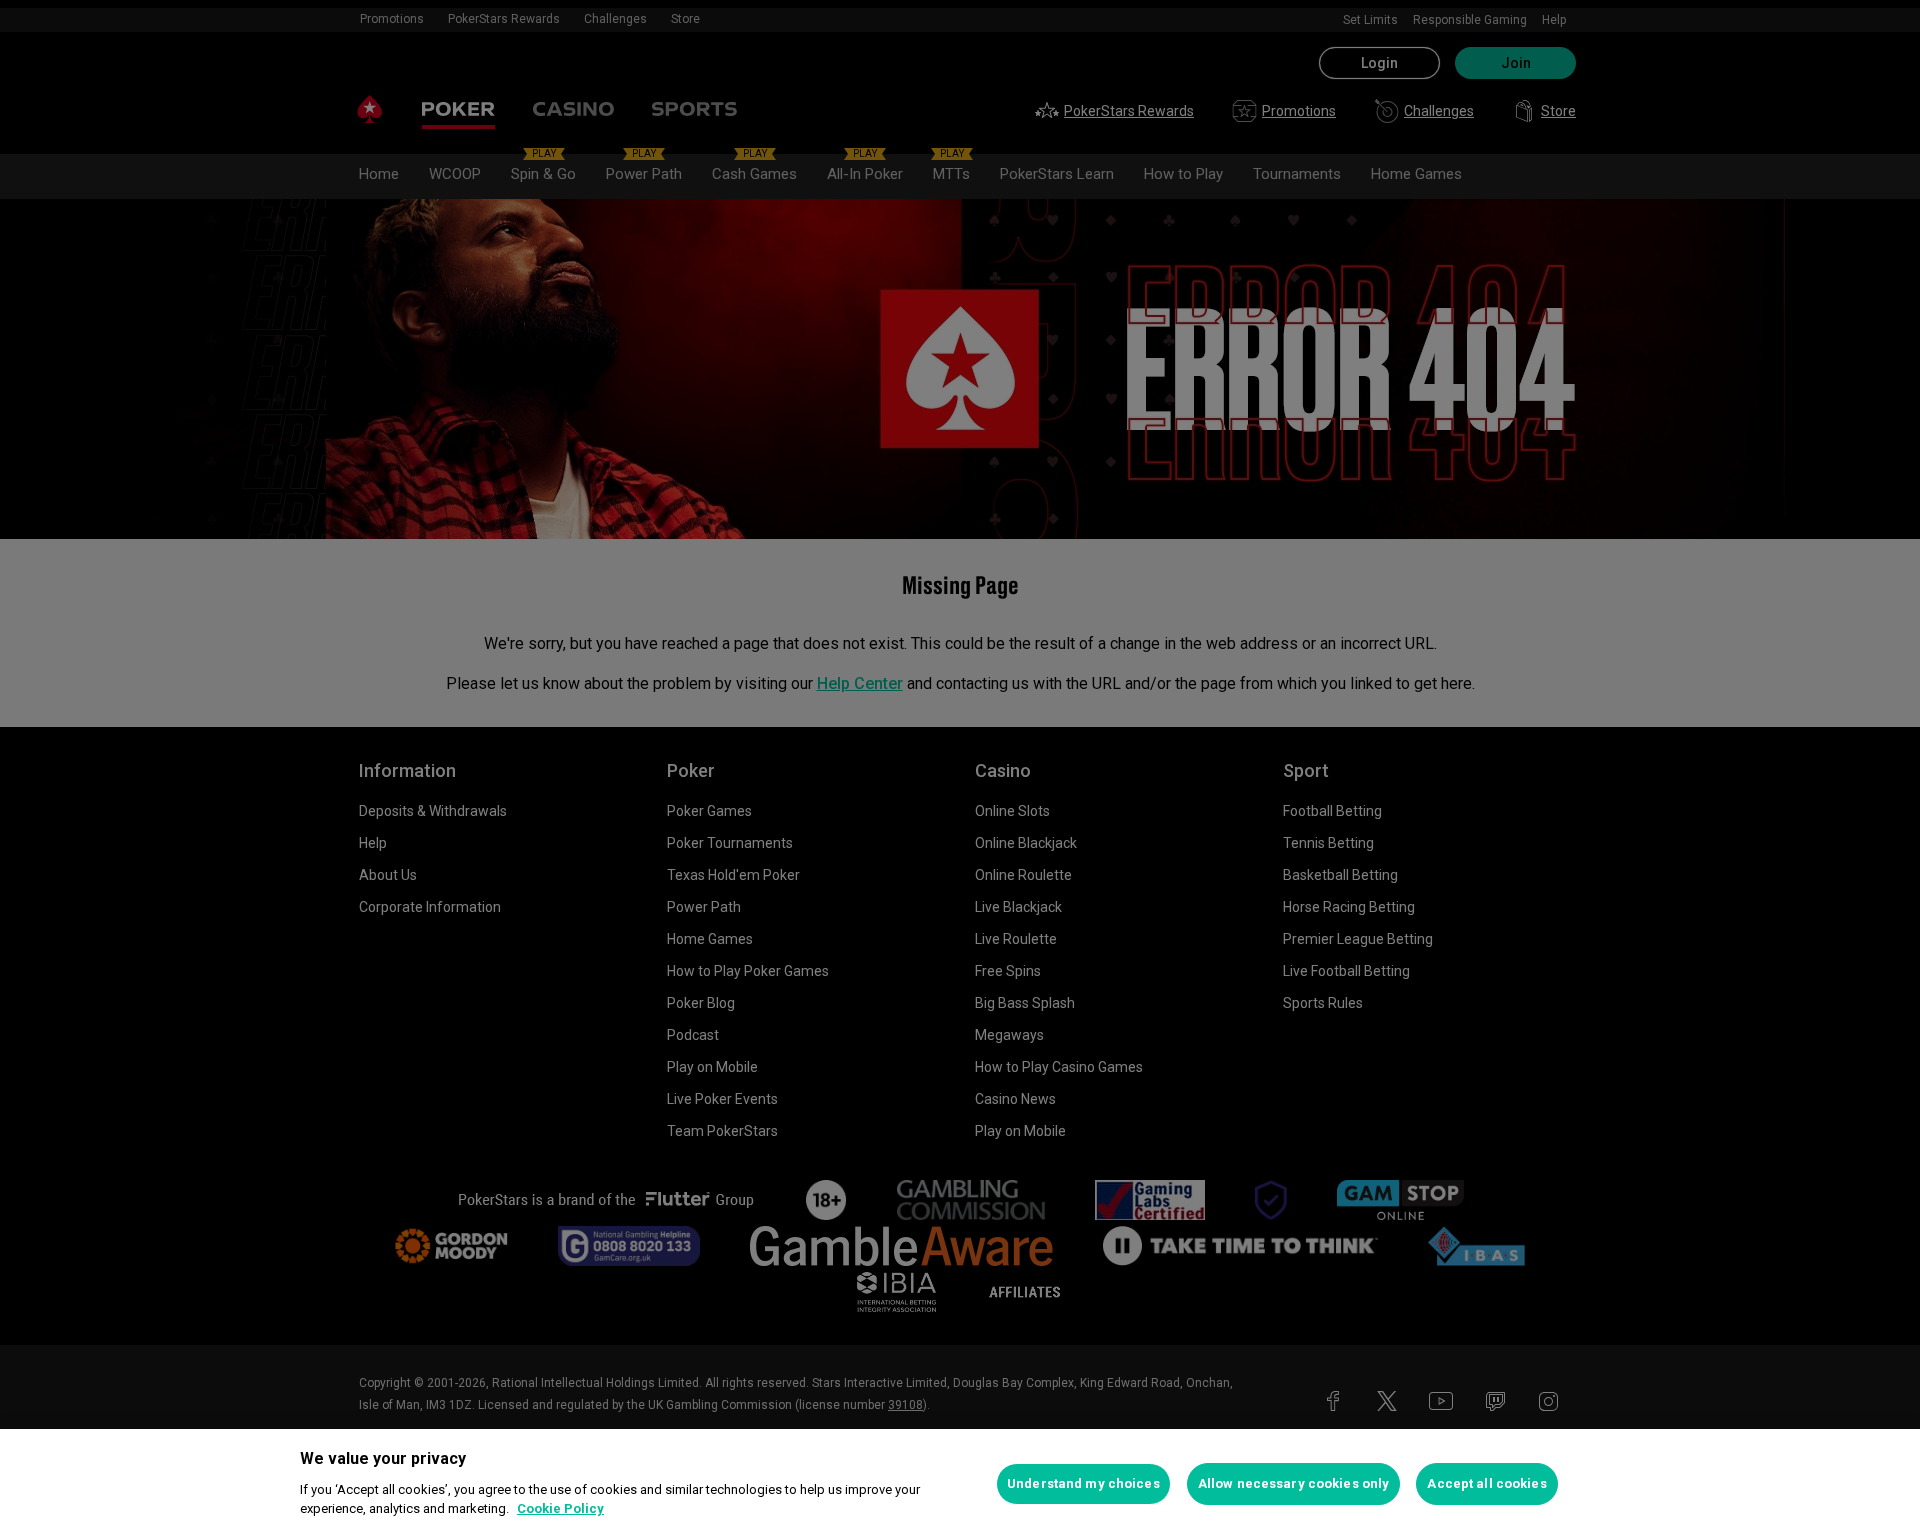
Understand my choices (1083, 1483)
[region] (960, 1484)
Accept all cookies (1486, 1483)
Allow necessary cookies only (1294, 1483)
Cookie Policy (560, 1508)
